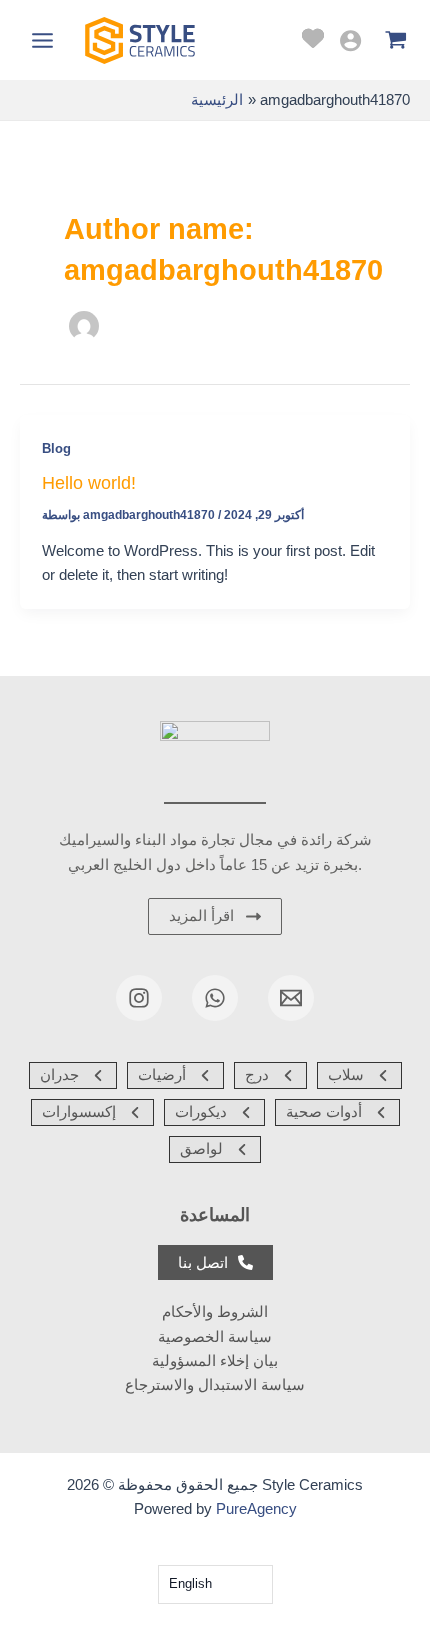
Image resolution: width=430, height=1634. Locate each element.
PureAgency (256, 1509)
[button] (73, 1075)
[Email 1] (291, 998)
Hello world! (89, 482)
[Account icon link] (350, 40)
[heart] (313, 38)
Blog (56, 448)
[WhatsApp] (215, 998)
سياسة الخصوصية (215, 1337)
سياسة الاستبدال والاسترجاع (215, 1385)
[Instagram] (139, 998)
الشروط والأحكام (215, 1312)
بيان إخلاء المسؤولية (215, 1361)
